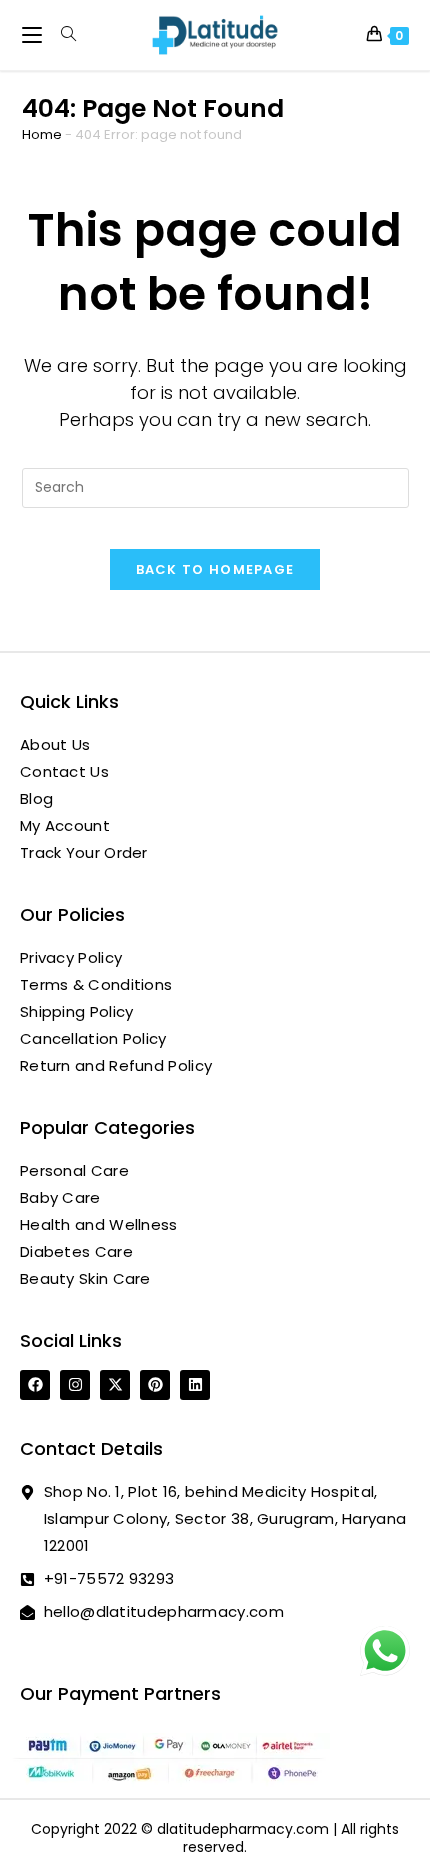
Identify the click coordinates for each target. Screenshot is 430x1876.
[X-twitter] (115, 1385)
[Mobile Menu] (34, 34)
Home (42, 134)
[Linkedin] (195, 1385)
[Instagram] (75, 1385)
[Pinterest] (155, 1385)
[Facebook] (35, 1385)
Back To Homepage (215, 569)
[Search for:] (61, 34)
